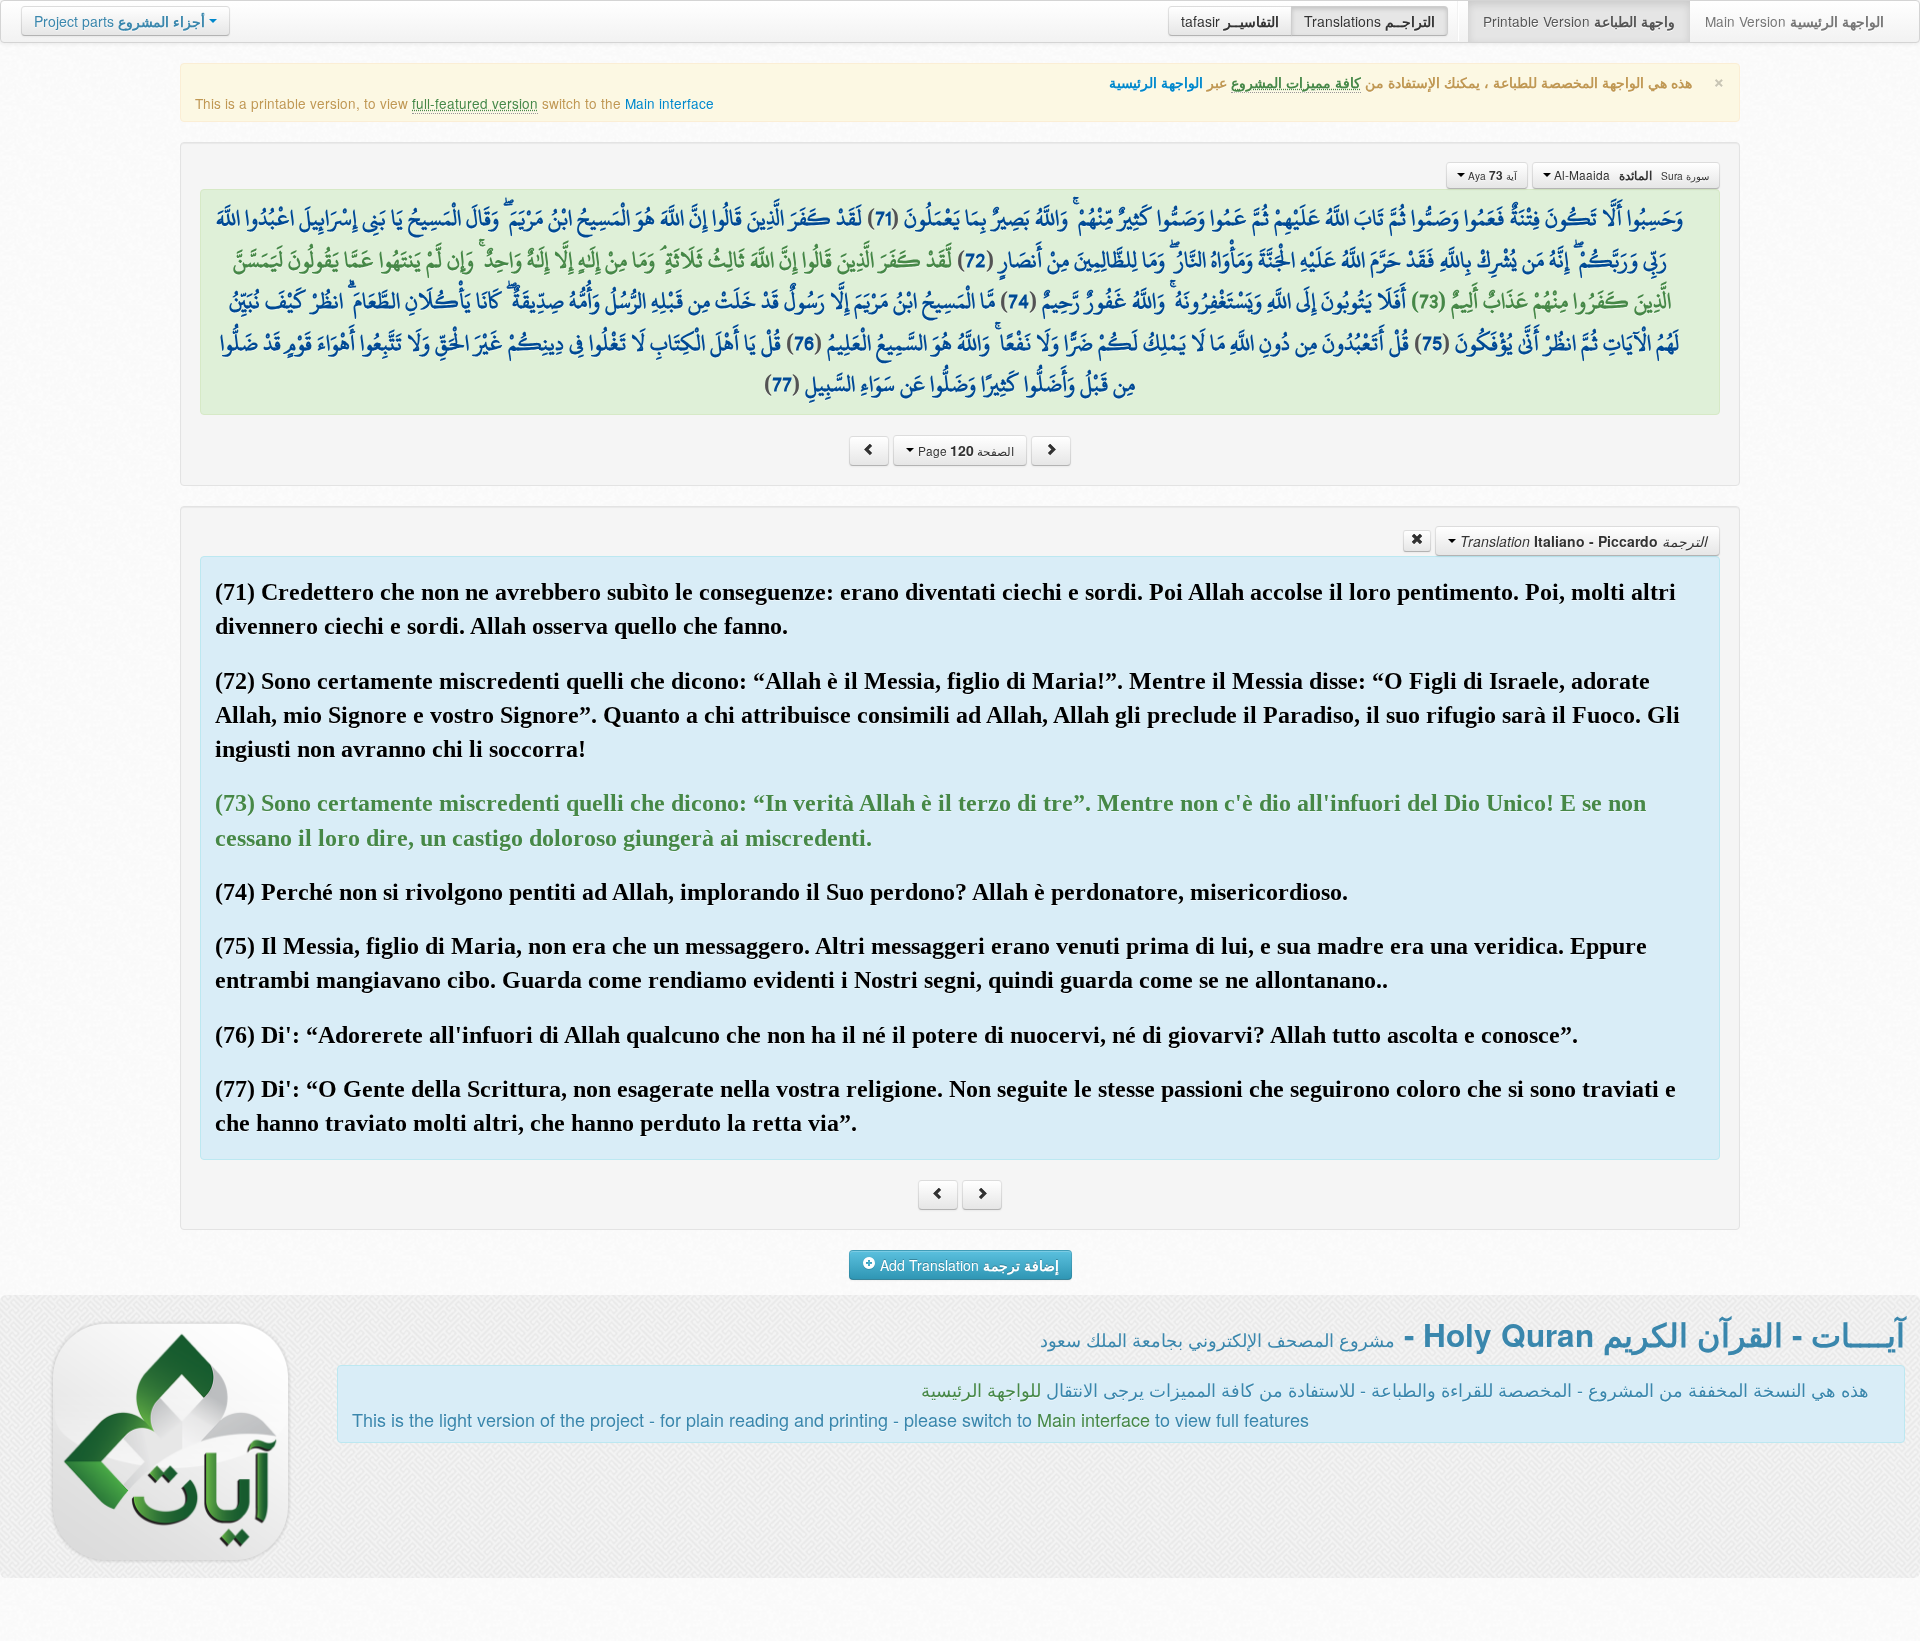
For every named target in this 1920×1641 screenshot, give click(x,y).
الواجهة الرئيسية (1156, 82)
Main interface (669, 103)
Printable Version (1579, 21)
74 (1018, 301)
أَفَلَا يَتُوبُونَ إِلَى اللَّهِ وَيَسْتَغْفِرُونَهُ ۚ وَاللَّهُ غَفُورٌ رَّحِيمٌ (1224, 301)
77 (782, 384)
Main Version (1794, 21)
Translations (1369, 21)
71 (883, 218)
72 (975, 260)
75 (1432, 343)
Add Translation (967, 1265)
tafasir (1230, 21)
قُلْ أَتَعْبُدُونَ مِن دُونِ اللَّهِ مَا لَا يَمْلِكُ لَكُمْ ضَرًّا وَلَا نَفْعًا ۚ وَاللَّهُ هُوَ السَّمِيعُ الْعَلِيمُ (1118, 343)
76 (804, 343)
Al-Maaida (1630, 175)
